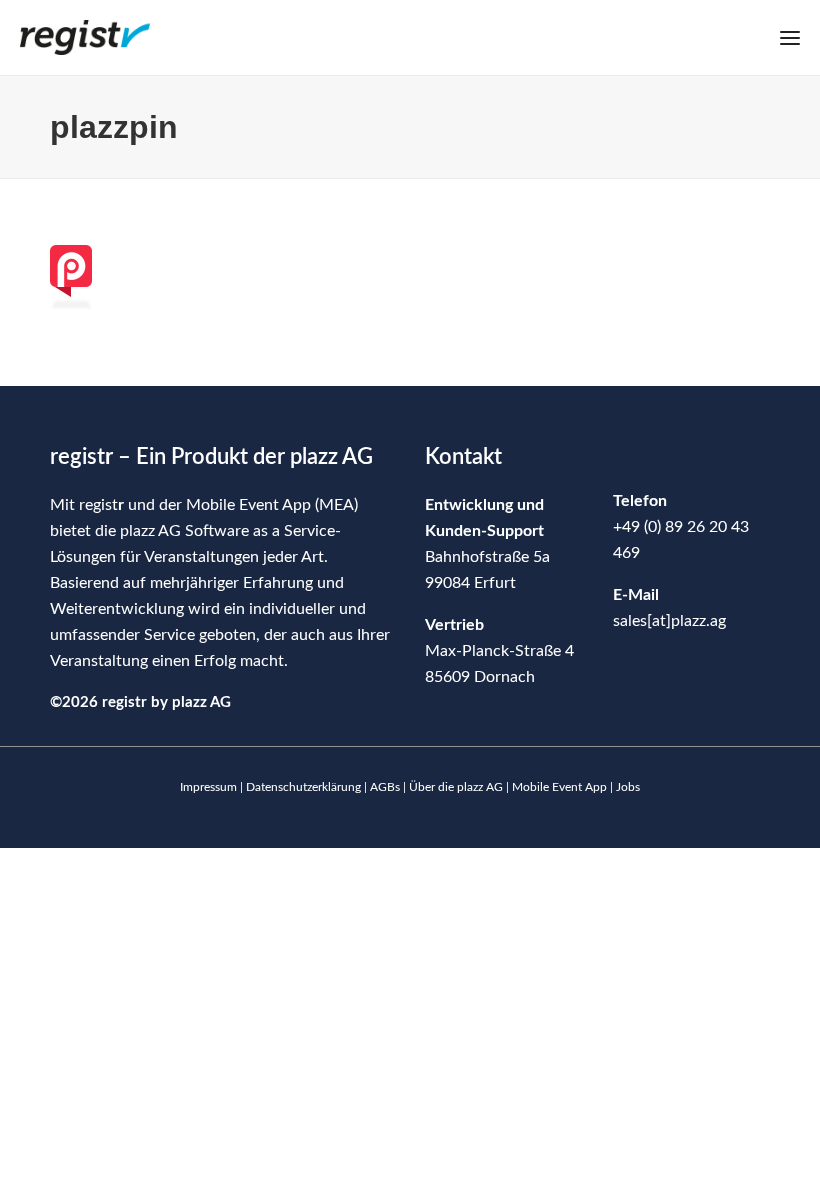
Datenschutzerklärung (303, 787)
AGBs (385, 787)
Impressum (208, 787)
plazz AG (201, 702)
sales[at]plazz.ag (669, 621)
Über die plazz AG (457, 787)
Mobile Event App (559, 787)
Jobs (628, 787)
